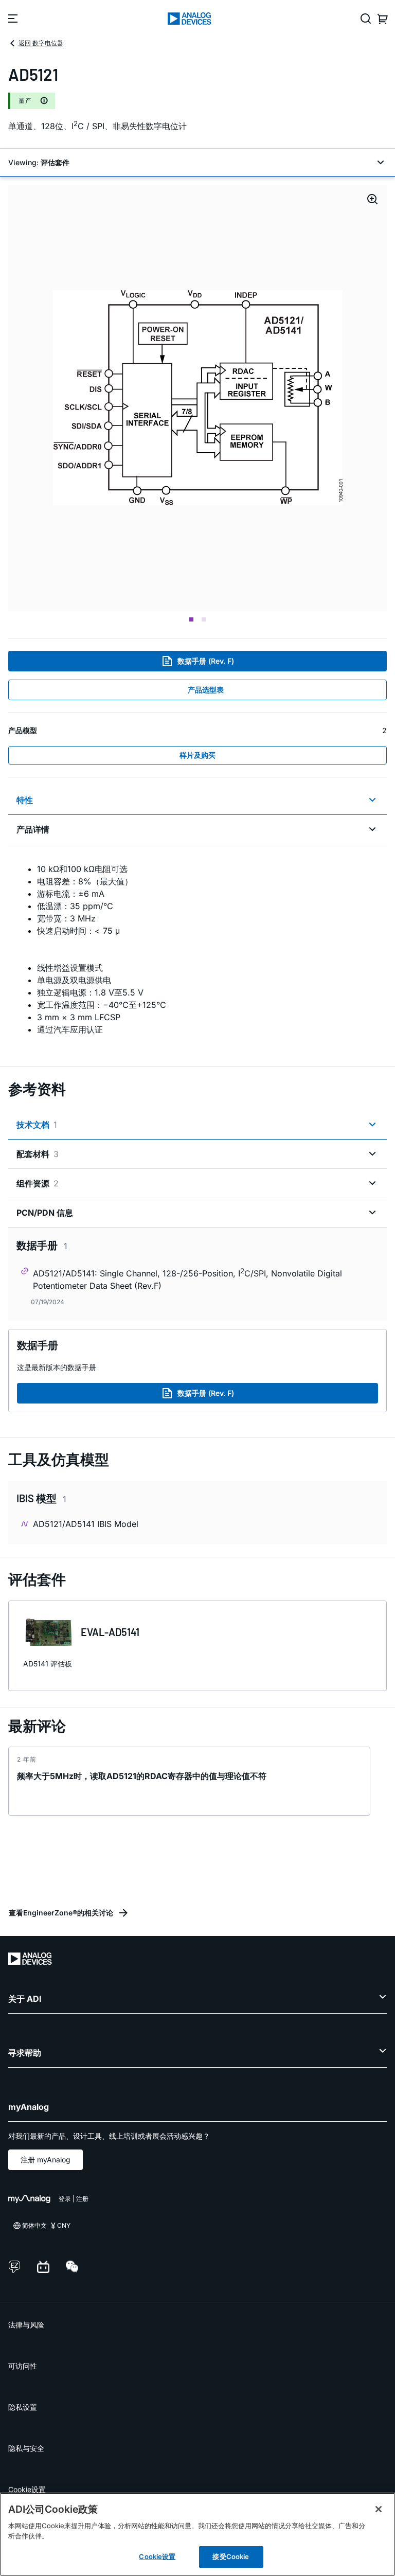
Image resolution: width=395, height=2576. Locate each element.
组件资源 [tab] (38, 1183)
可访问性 (23, 2366)
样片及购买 (197, 755)
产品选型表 (206, 690)
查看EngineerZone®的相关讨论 (61, 1913)
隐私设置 (23, 2407)
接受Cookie (231, 2556)
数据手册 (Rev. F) (206, 661)
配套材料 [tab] (38, 1154)
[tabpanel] (197, 949)
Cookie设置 (27, 2489)
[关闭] (379, 2509)
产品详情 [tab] (33, 829)
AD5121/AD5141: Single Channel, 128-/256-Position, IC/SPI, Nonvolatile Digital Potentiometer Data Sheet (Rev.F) (187, 1279)
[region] (197, 2534)
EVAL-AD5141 (110, 1632)
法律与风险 (26, 2325)
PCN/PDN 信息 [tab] (45, 1213)
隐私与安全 (26, 2448)
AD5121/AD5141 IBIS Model (86, 1524)
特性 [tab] (25, 800)
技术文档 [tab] (37, 1125)
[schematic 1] (198, 398)
